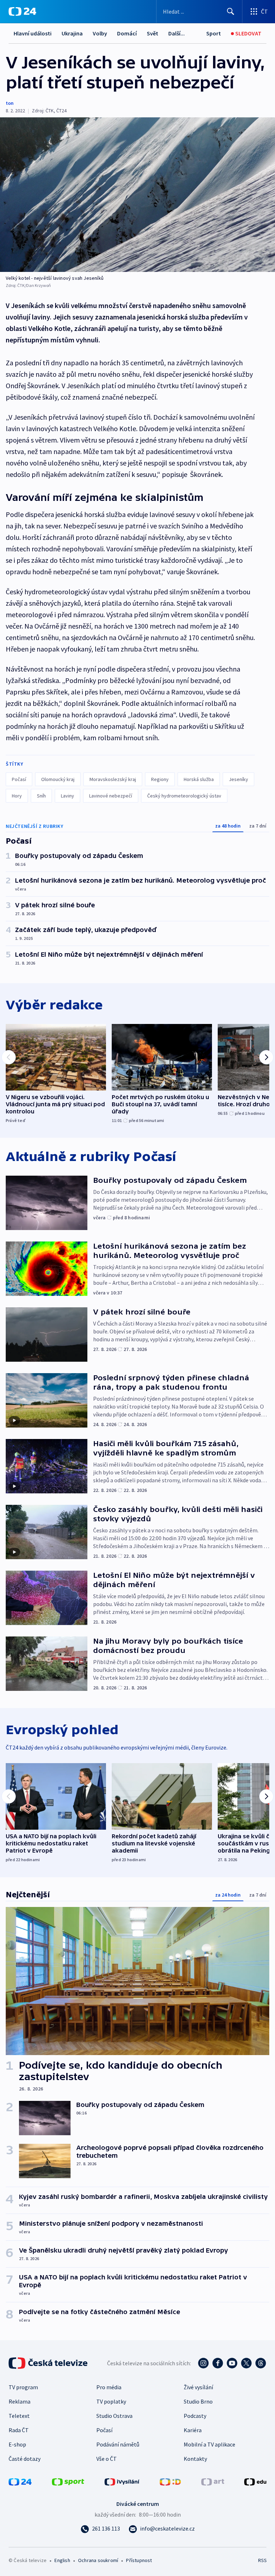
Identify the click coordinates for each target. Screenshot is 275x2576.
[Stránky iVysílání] (122, 2481)
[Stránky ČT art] (213, 2481)
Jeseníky (238, 779)
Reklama (20, 2401)
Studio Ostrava (114, 2416)
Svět (153, 33)
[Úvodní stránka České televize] (49, 2363)
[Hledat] (231, 11)
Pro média (109, 2387)
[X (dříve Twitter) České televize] (246, 2363)
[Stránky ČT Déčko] (170, 2481)
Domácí (127, 33)
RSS (262, 2560)
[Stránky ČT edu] (255, 2481)
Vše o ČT (107, 2459)
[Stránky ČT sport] (68, 2481)
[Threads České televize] (261, 2363)
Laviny (67, 796)
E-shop (17, 2444)
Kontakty (195, 2459)
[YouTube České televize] (232, 2363)
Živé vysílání (198, 2387)
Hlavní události (33, 33)
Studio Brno (198, 2401)
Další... (177, 33)
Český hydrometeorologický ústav (184, 796)
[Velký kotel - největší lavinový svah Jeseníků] (137, 195)
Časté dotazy (25, 2459)
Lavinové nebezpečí (111, 796)
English (62, 2560)
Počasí (19, 779)
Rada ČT (19, 2430)
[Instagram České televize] (203, 2363)
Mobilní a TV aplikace (209, 2444)
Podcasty (195, 2416)
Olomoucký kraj (58, 779)
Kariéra (193, 2430)
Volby (100, 33)
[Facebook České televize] (218, 2363)
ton (10, 103)
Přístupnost (139, 2560)
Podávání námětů (118, 2444)
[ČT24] (22, 11)
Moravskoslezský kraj (113, 779)
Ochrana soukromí (98, 2560)
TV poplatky (111, 2401)
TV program (23, 2387)
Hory (17, 796)
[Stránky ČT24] (20, 2481)
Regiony (160, 779)
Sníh (41, 796)
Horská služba (199, 779)
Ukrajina (72, 33)
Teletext (19, 2416)
